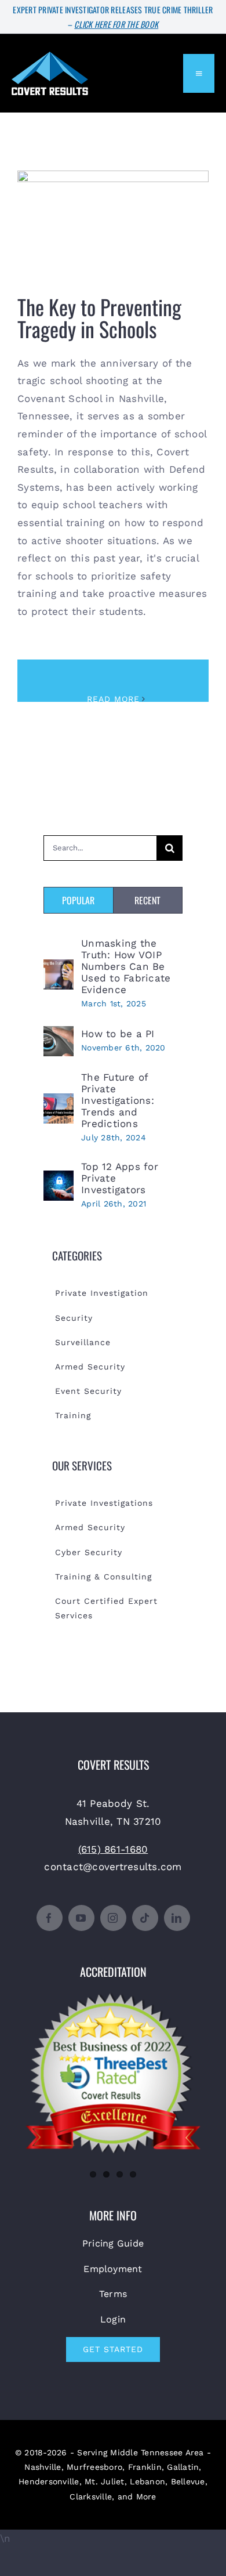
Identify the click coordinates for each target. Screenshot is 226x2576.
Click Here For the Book (116, 24)
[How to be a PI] (59, 1035)
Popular (78, 900)
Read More (113, 699)
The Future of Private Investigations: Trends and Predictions (118, 1100)
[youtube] (81, 1918)
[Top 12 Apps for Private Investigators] (59, 1179)
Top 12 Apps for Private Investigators (120, 1178)
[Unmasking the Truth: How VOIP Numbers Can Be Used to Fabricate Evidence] (59, 968)
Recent (147, 900)
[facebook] (50, 1918)
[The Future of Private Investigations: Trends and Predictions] (59, 1102)
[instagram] (113, 1918)
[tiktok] (145, 1918)
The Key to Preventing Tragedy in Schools (113, 216)
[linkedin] (177, 1918)
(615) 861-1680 (113, 1849)
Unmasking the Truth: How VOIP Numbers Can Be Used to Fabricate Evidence (126, 966)
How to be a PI (118, 1034)
